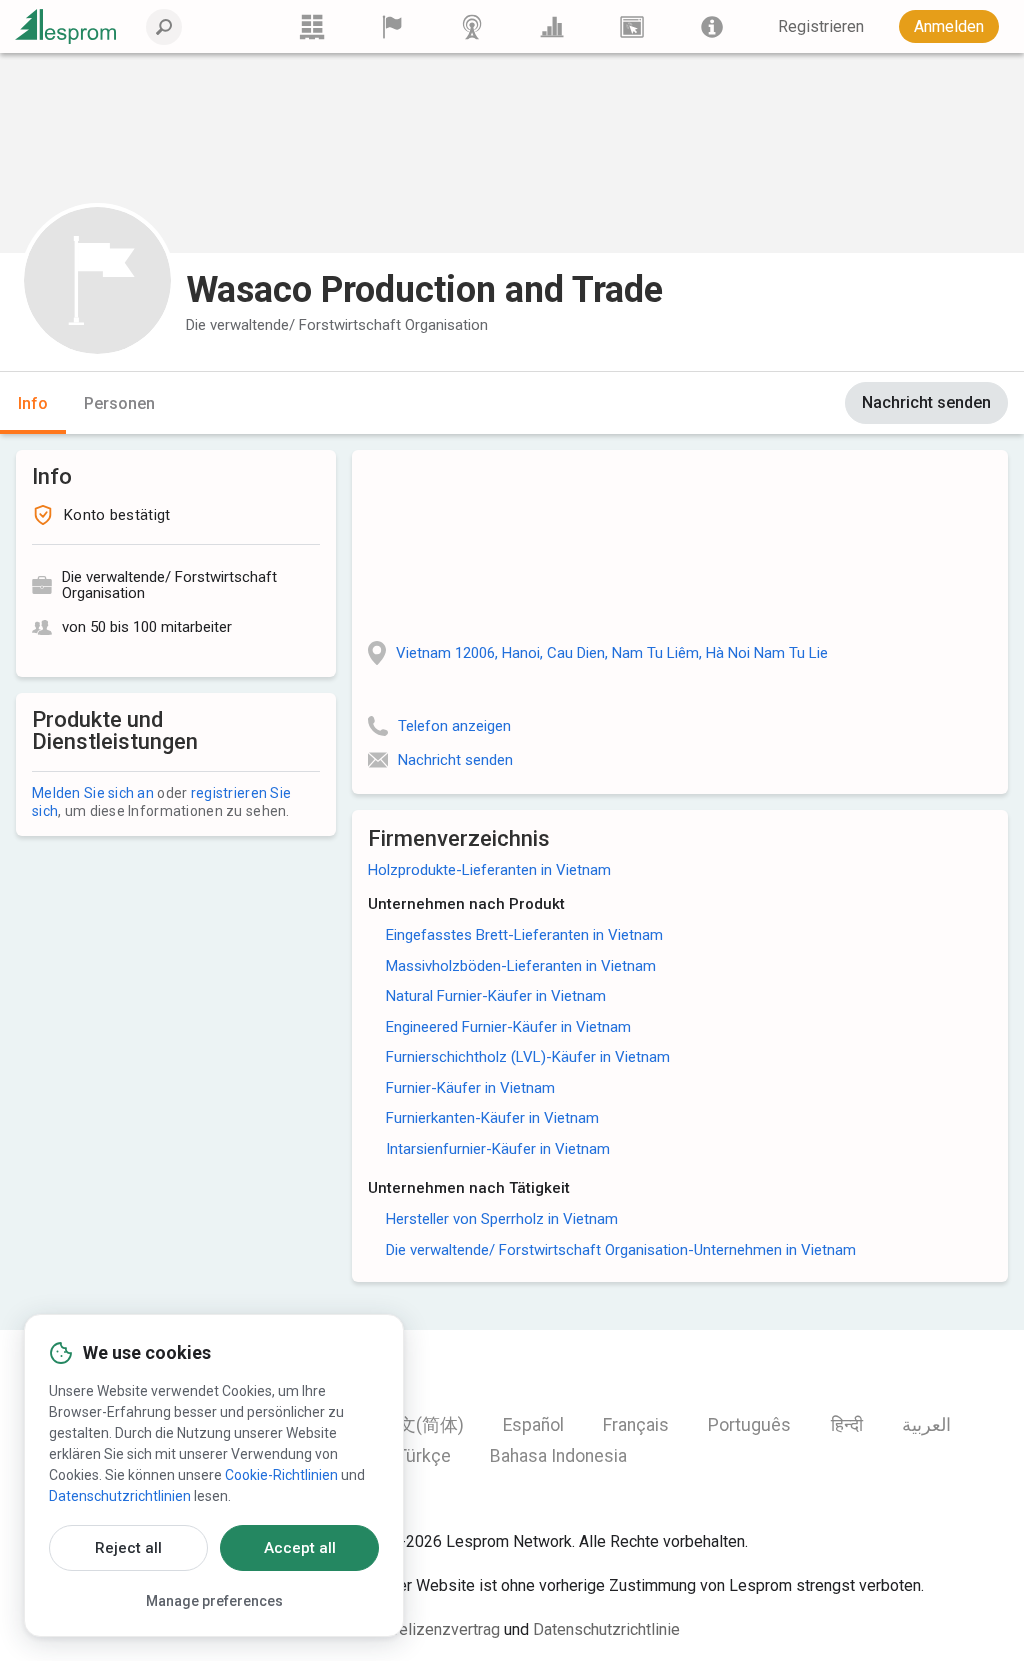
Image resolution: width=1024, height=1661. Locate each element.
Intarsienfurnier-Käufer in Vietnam (498, 1149)
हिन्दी (847, 1425)
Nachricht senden (926, 402)
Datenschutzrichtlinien (120, 1496)
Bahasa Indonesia (558, 1456)
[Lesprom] (712, 26)
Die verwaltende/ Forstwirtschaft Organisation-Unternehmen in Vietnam (621, 1250)
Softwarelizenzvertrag (422, 1629)
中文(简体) (422, 1425)
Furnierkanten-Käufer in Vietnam (492, 1118)
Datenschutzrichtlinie (606, 1629)
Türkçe (424, 1456)
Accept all (300, 1548)
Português (749, 1425)
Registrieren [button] (821, 26)
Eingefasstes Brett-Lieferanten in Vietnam (524, 935)
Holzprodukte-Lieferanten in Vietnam (489, 870)
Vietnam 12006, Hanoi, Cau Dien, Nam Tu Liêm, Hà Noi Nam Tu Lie (612, 653)
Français (636, 1425)
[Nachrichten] (472, 26)
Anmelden (949, 26)
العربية (926, 1425)
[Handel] (312, 26)
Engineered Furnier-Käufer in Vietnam (508, 1027)
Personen (119, 403)
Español (533, 1425)
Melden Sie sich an (93, 793)
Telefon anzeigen (454, 726)
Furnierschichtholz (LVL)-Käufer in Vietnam (528, 1057)
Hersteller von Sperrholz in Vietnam (502, 1219)
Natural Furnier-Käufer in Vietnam (496, 996)
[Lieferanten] (392, 26)
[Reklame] (632, 26)
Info (33, 403)
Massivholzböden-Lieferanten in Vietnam (521, 966)
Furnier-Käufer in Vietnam (470, 1088)
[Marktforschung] (552, 26)
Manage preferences (214, 1601)
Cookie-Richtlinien (281, 1475)
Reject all (128, 1548)
